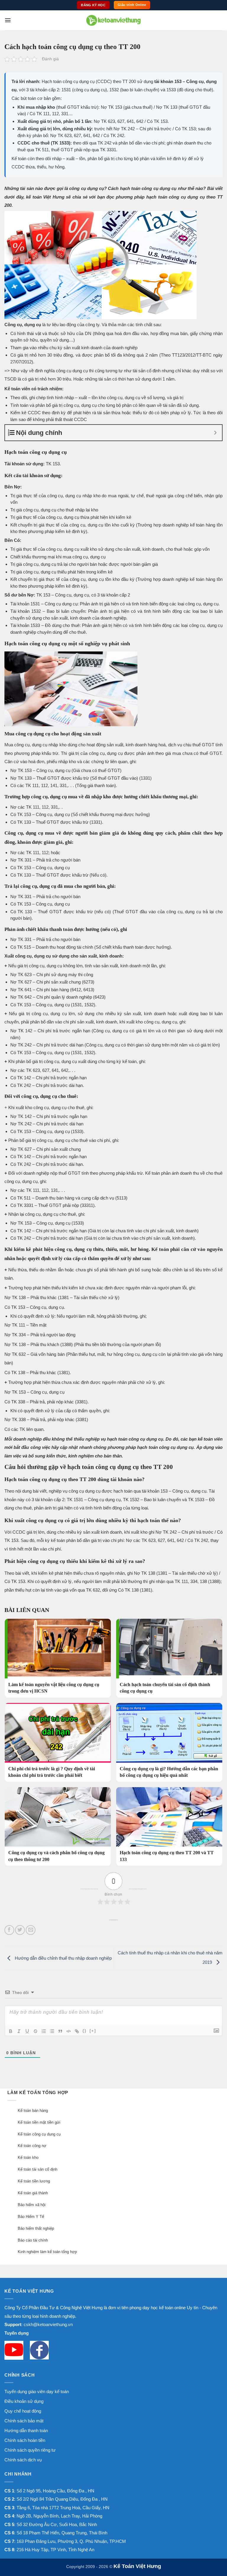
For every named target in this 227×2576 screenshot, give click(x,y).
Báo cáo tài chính (33, 2240)
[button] (8, 20)
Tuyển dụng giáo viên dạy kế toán (37, 2391)
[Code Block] (69, 2031)
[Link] (77, 2031)
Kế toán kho (28, 2157)
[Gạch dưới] (27, 2031)
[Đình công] (35, 2031)
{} (85, 2031)
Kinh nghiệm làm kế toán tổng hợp (47, 2252)
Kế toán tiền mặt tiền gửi (39, 2122)
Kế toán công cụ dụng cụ (39, 2134)
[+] (93, 2031)
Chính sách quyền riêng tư (30, 2450)
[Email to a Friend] (31, 1930)
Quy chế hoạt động (23, 2411)
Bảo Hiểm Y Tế (31, 2217)
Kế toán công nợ (32, 2146)
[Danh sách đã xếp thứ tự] (44, 2031)
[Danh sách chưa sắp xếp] (52, 2031)
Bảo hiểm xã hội (32, 2205)
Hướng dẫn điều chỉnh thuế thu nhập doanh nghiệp (63, 1958)
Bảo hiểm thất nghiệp (36, 2228)
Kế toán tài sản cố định (38, 2169)
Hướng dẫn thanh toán (26, 2430)
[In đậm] (11, 2031)
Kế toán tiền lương (34, 2181)
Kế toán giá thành (33, 2193)
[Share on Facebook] (9, 1930)
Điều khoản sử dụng (24, 2401)
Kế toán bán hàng (33, 2111)
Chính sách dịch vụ (23, 2460)
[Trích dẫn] (60, 2031)
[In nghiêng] (19, 2031)
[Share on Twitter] (20, 1930)
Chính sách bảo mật (24, 2421)
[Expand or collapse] (215, 433)
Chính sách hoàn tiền (25, 2440)
